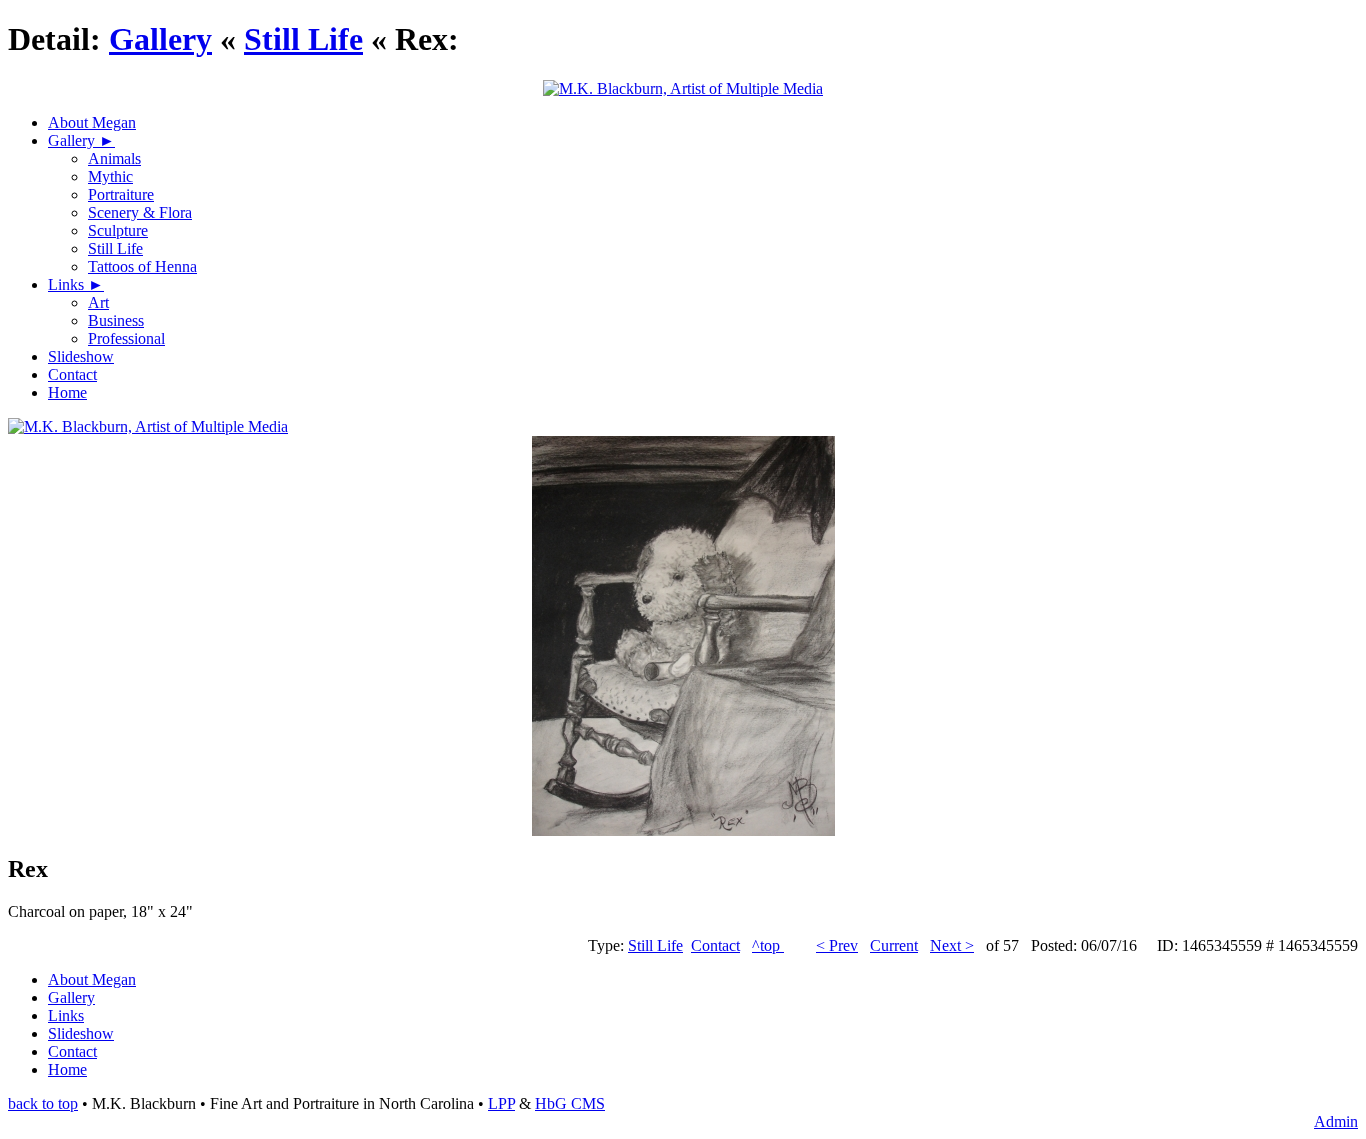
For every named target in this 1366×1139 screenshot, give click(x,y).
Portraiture (121, 194)
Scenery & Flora (140, 212)
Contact (72, 374)
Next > (952, 945)
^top (768, 945)
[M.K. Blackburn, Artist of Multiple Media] (148, 426)
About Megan (92, 122)
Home (67, 392)
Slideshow (81, 356)
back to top (43, 1103)
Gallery (160, 39)
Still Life (303, 39)
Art (98, 302)
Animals (114, 158)
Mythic (110, 176)
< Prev (837, 945)
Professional (126, 338)
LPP (501, 1103)
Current (894, 945)
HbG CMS (570, 1103)
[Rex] (683, 830)
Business (116, 320)
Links (68, 284)
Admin (1336, 1121)
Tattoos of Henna (142, 266)
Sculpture (118, 230)
